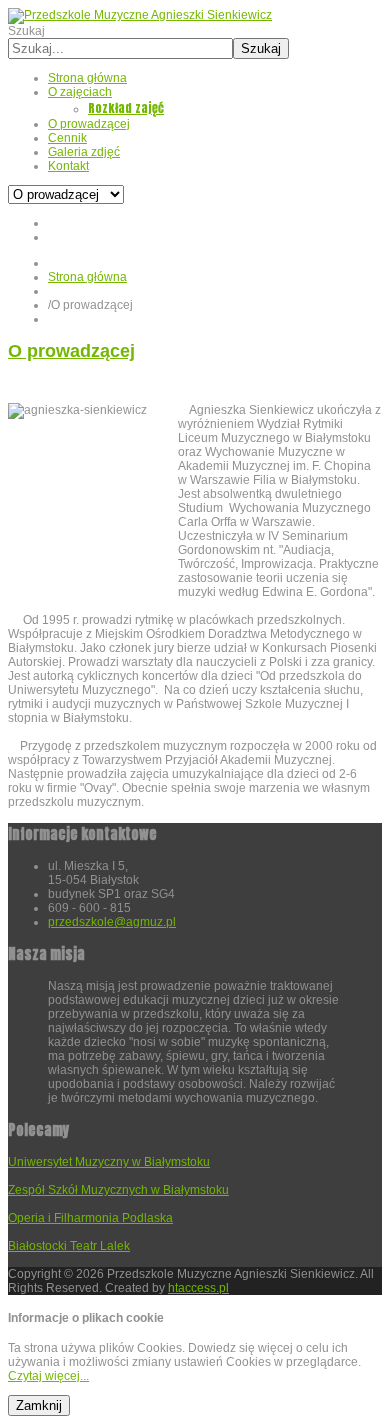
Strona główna (87, 277)
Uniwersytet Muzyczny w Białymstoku (109, 1162)
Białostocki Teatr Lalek (69, 1246)
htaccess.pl (198, 1288)
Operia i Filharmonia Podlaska (90, 1218)
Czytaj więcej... (48, 1376)
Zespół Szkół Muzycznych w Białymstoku (118, 1190)
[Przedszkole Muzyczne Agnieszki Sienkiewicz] (140, 15)
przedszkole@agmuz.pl (112, 922)
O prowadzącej (71, 351)
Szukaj (26, 31)
